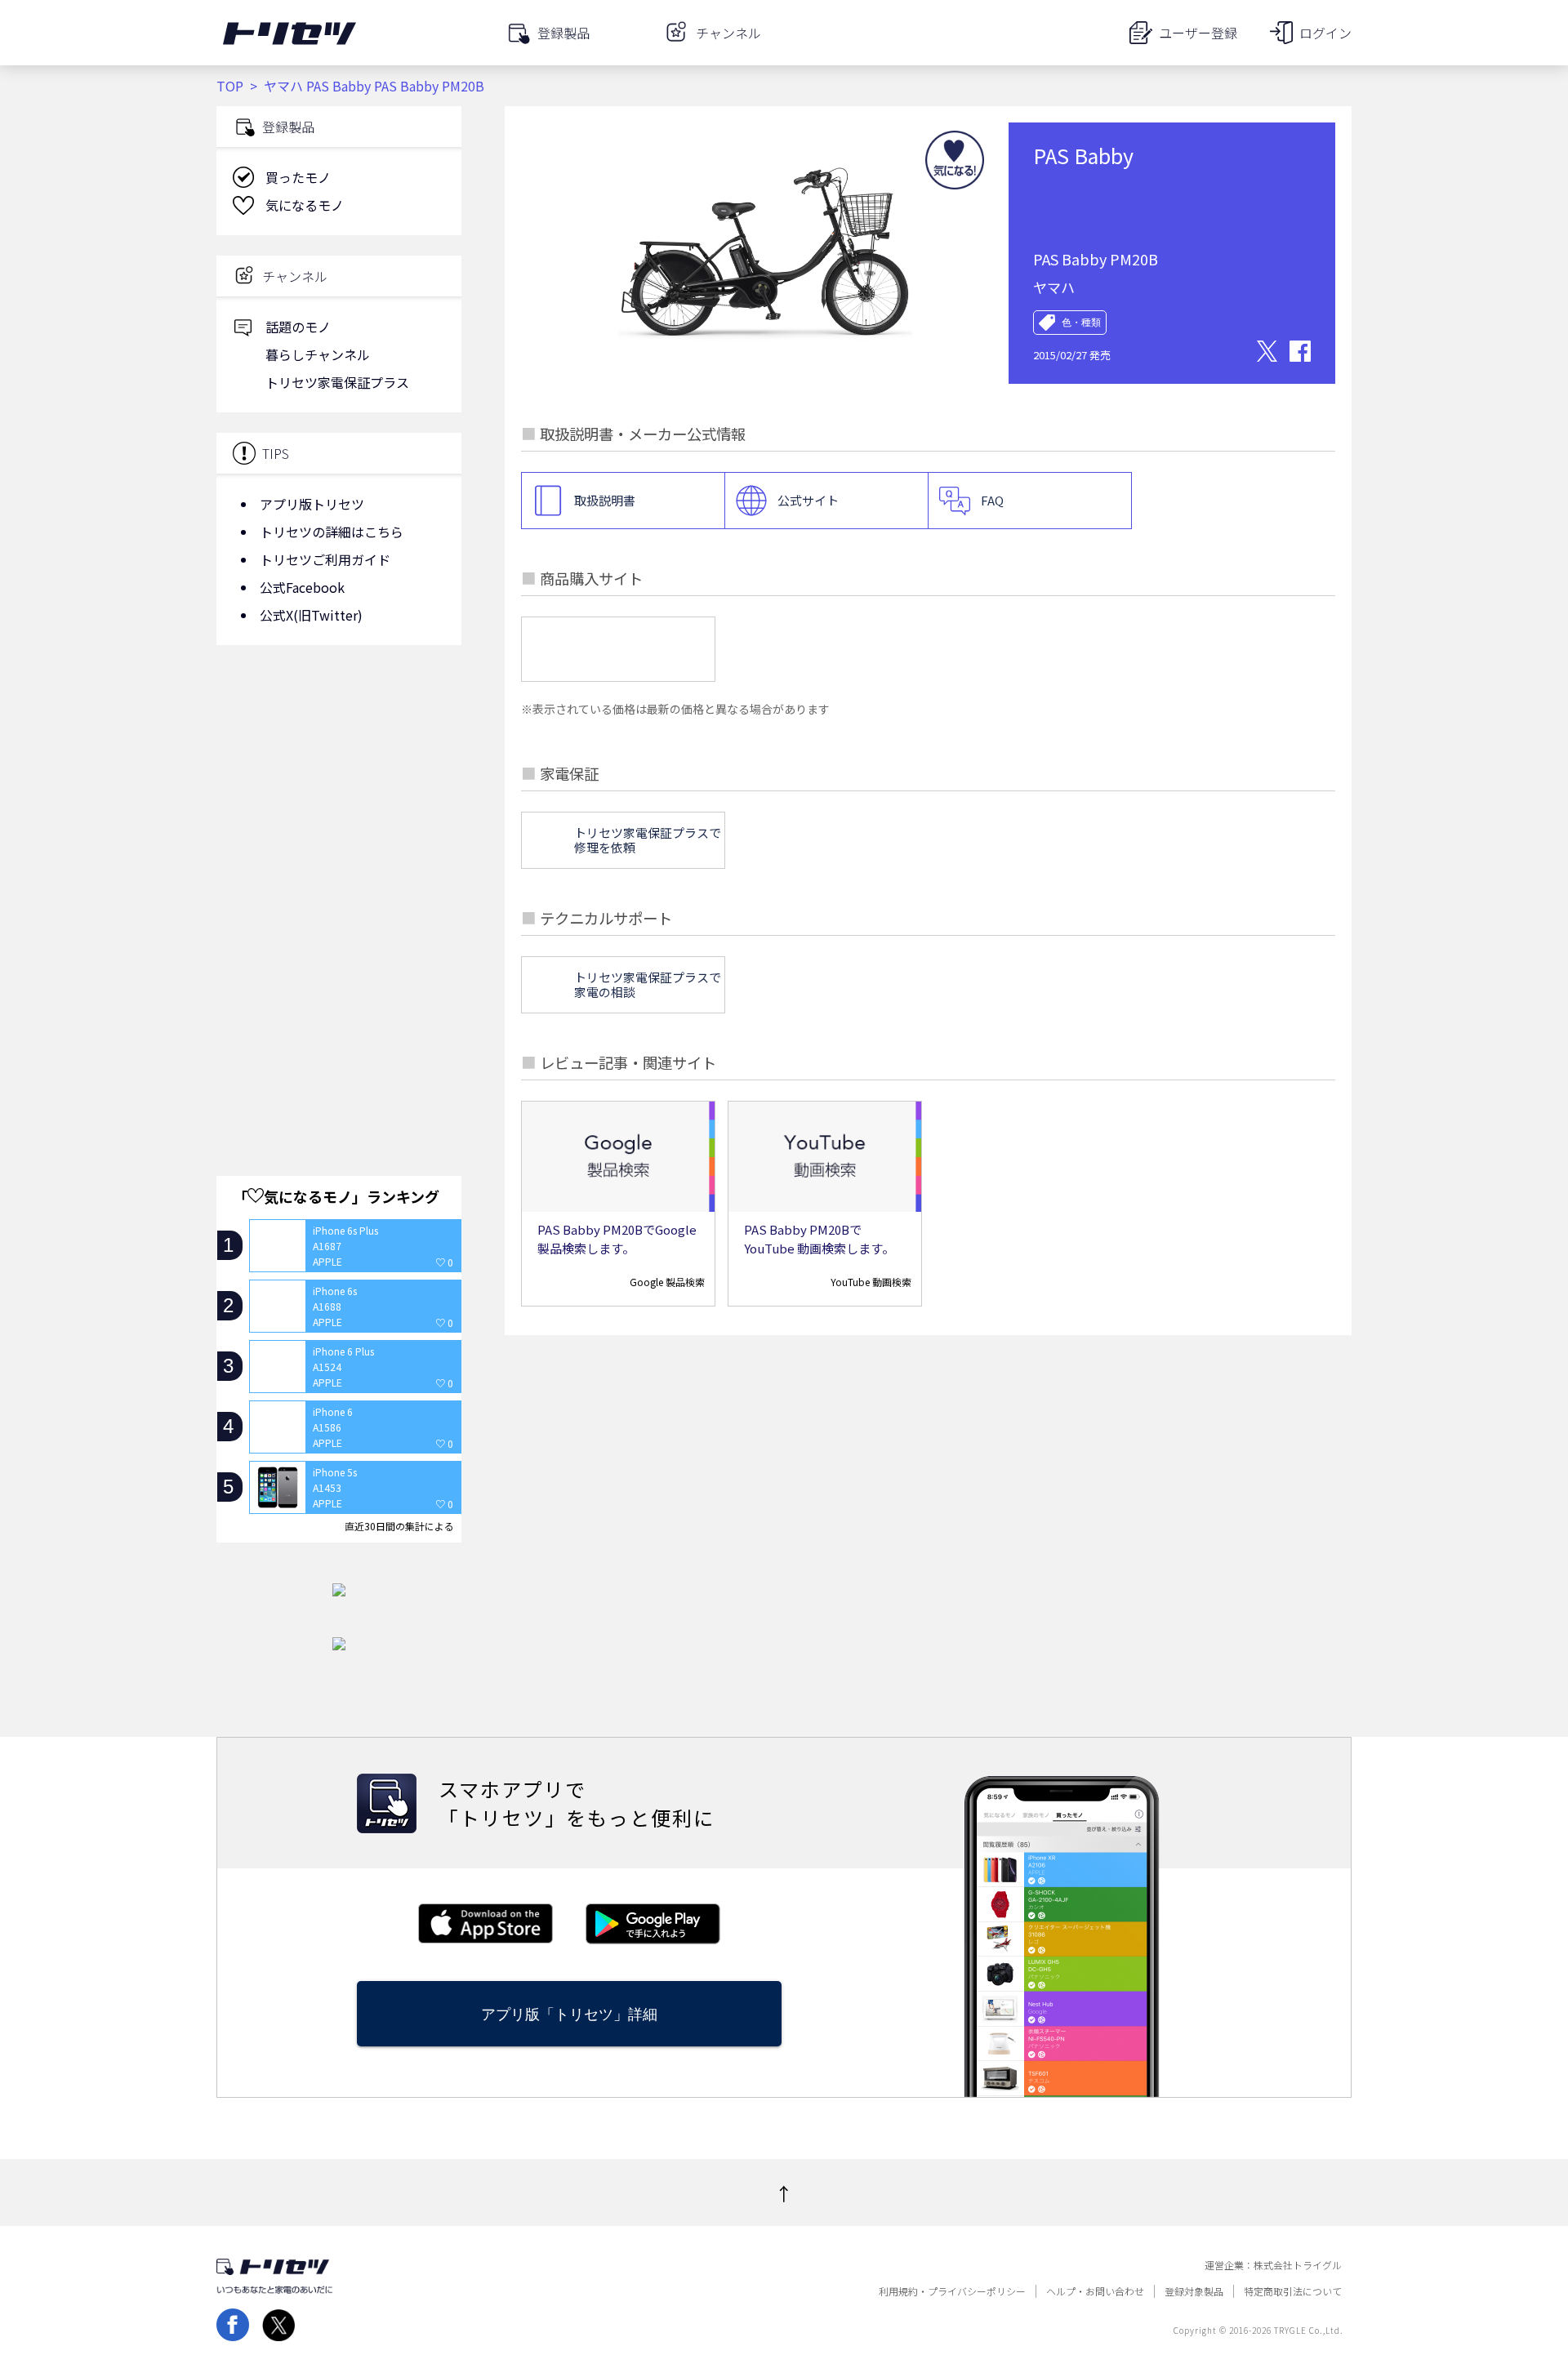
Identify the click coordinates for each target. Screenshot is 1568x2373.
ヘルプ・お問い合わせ (1095, 2291)
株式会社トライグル (1298, 2265)
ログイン (1325, 33)
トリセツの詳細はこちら (332, 532)
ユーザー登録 (1198, 33)
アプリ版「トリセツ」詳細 (569, 2014)
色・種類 (1081, 323)
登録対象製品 (1194, 2291)
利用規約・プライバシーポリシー (952, 2291)
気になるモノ (305, 205)
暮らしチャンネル (318, 354)
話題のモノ (298, 327)
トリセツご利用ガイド (325, 559)
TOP (230, 86)
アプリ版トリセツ (312, 504)
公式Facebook (302, 587)
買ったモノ (298, 177)
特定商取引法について (1293, 2291)
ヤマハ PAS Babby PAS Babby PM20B (374, 86)
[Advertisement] (339, 788)
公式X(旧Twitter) (311, 615)
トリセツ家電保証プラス (337, 382)
